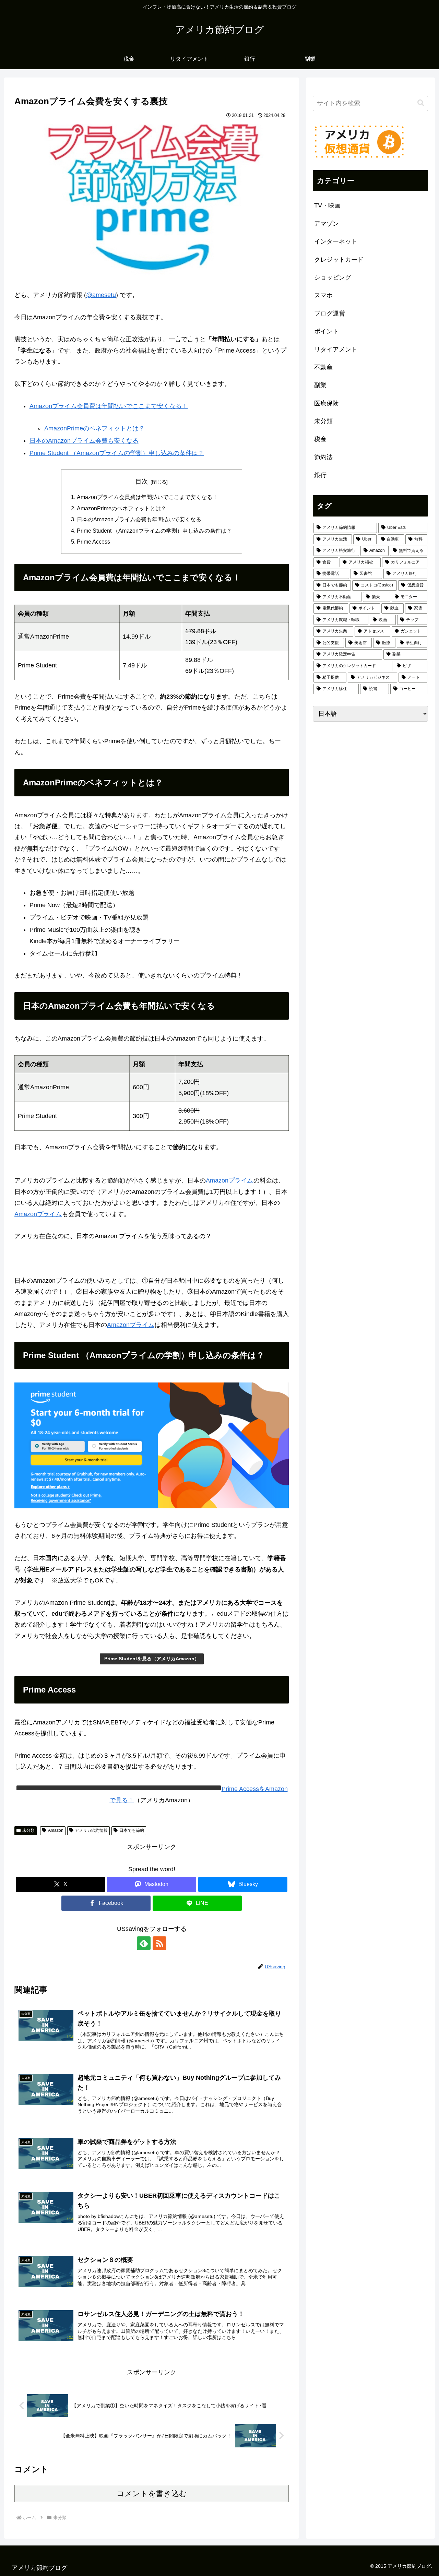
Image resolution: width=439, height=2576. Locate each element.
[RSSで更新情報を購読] (159, 1943)
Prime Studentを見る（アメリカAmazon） (152, 1659)
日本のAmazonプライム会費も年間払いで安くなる (139, 519)
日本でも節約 (132, 1830)
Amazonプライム (229, 1180)
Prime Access (93, 542)
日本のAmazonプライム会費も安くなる (84, 441)
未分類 (28, 1830)
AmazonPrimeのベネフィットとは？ (94, 428)
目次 (142, 482)
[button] (421, 103)
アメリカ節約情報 (91, 1830)
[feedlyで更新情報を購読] (144, 1943)
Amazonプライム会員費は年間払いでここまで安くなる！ (109, 406)
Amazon (56, 1830)
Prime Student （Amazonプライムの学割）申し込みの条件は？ (117, 453)
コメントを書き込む (152, 2494)
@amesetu (101, 295)
